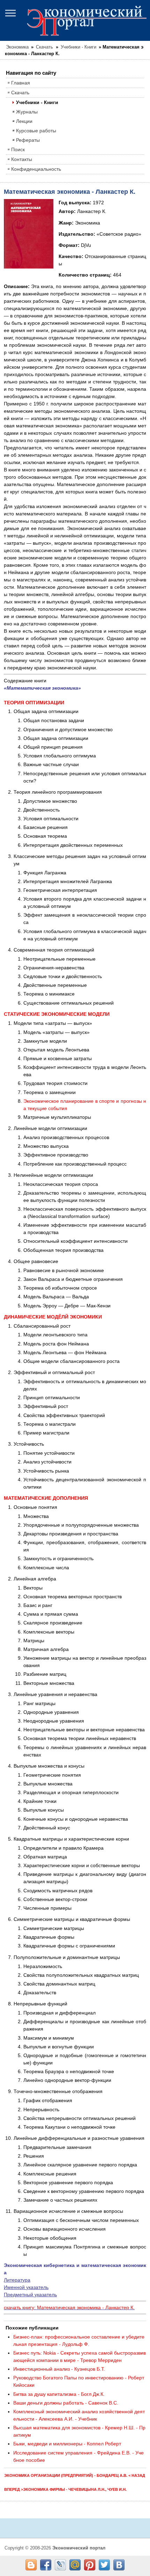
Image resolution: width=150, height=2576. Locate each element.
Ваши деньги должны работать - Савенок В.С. (66, 2403)
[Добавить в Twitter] (104, 2565)
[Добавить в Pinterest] (90, 2565)
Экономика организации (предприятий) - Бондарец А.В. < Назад (75, 2475)
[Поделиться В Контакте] (119, 2565)
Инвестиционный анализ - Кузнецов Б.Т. (59, 2369)
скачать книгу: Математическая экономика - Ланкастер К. (69, 2307)
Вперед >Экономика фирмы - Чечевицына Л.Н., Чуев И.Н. (65, 2489)
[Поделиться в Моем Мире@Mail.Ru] (75, 2565)
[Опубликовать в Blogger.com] (31, 2565)
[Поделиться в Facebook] (46, 2565)
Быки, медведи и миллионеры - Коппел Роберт (67, 2444)
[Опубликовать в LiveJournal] (60, 2565)
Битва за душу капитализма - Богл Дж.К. (59, 2394)
